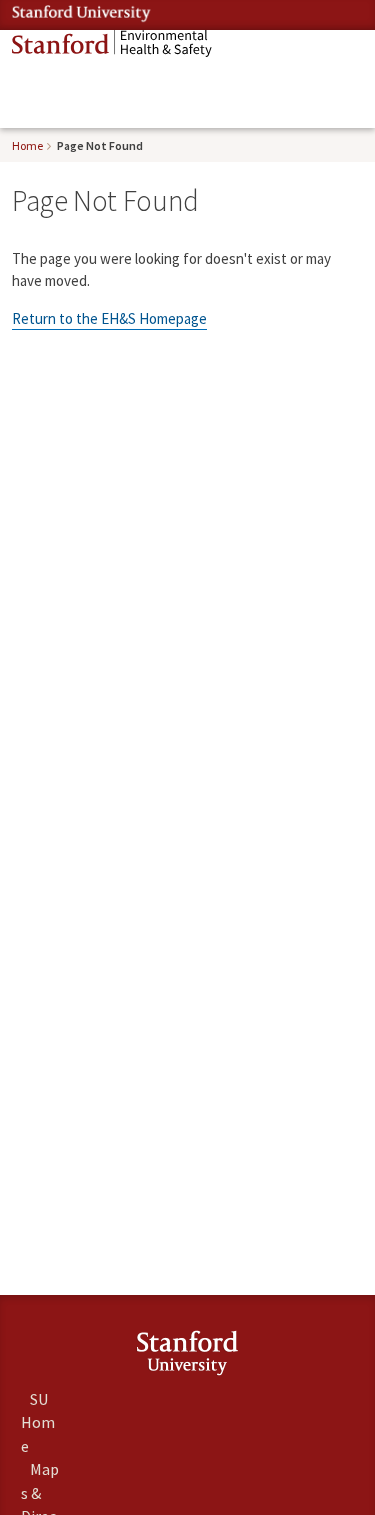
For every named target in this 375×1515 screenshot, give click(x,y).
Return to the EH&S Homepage (109, 318)
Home (27, 145)
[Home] (112, 43)
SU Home (38, 1421)
